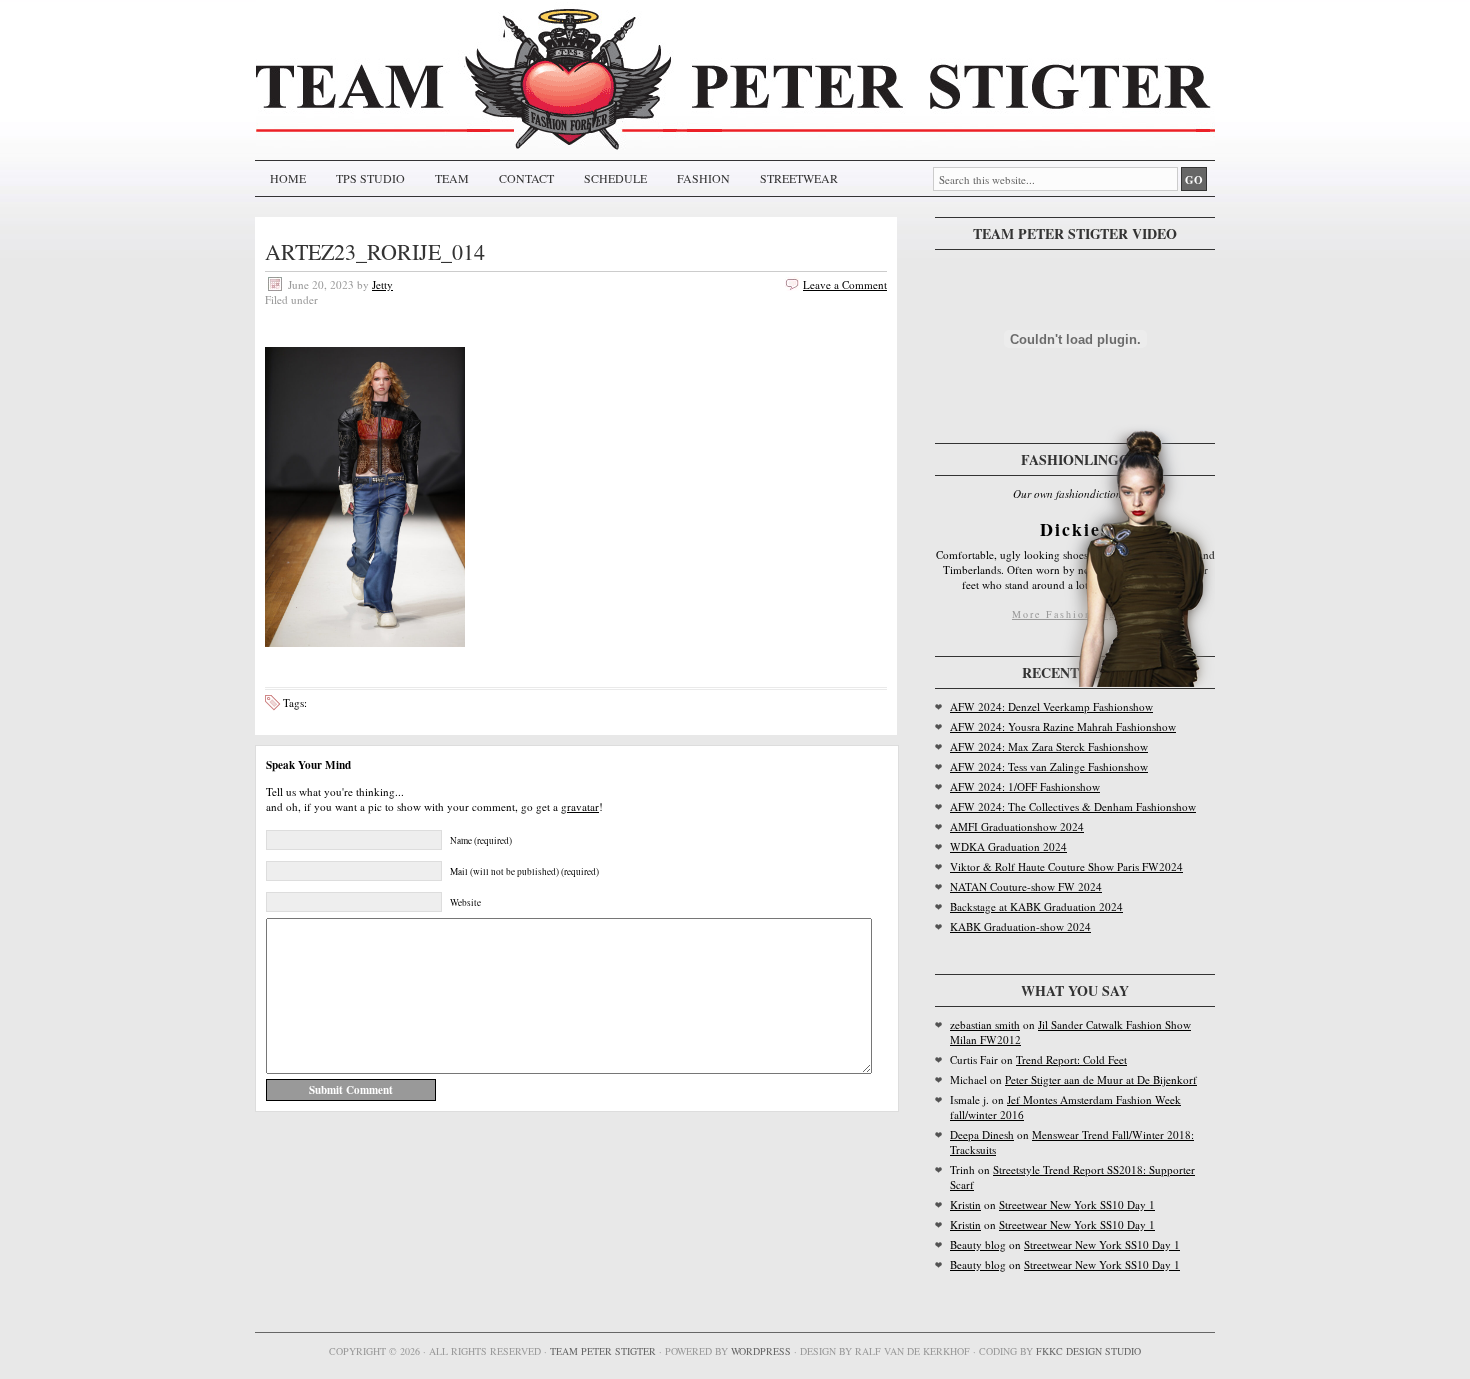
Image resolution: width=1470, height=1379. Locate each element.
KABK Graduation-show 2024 (1020, 926)
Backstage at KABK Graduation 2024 (1036, 906)
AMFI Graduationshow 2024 (1017, 826)
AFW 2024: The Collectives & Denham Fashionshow (1073, 806)
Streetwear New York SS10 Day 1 (1077, 1204)
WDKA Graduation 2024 (1008, 846)
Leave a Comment (845, 284)
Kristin (965, 1204)
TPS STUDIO (370, 178)
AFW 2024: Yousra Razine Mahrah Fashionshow (1063, 726)
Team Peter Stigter (603, 1351)
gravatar (580, 806)
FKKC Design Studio (1088, 1351)
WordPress (761, 1351)
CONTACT (526, 178)
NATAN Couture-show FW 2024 (1026, 886)
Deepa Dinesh (982, 1134)
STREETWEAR (799, 178)
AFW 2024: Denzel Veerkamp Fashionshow (1051, 706)
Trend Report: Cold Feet (1071, 1059)
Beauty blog (978, 1244)
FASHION (703, 178)
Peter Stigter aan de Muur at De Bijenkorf (1101, 1079)
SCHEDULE (615, 178)
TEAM (452, 178)
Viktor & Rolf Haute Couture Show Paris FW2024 (1066, 866)
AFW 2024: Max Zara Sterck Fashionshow (1049, 746)
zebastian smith (985, 1024)
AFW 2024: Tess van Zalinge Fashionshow (1049, 766)
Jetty (382, 284)
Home (288, 178)
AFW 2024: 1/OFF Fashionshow (1025, 786)
